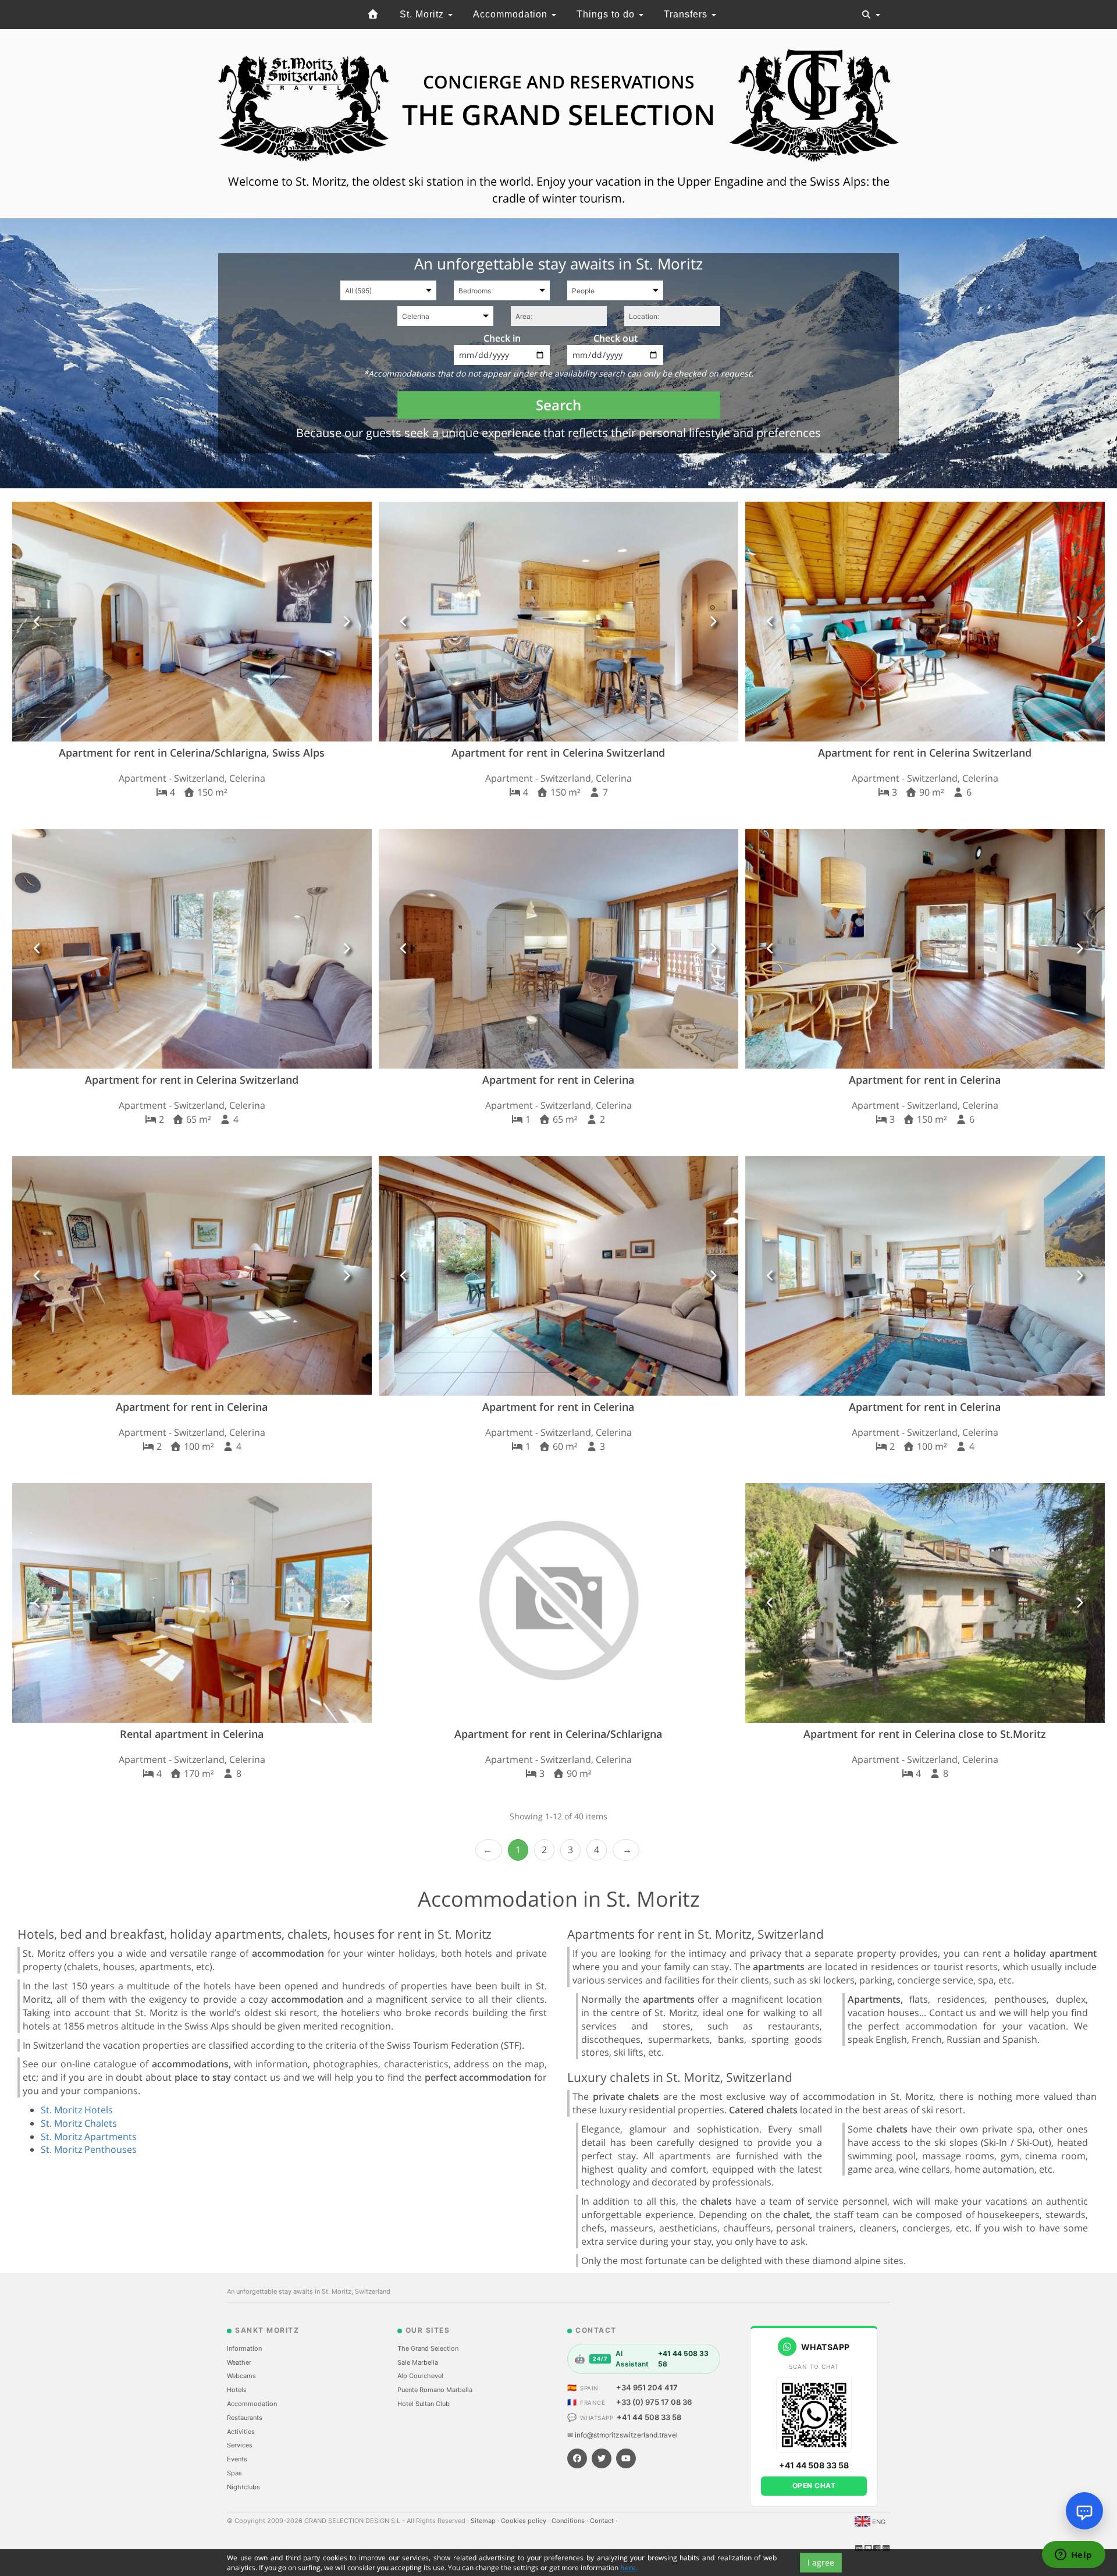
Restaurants (245, 2418)
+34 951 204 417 (647, 2387)
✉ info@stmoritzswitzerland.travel (622, 2435)
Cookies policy (524, 2521)
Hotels (237, 2390)
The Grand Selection (428, 2348)
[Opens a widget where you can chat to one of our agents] (1073, 2556)
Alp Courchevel (420, 2376)
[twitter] (602, 2458)
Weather (239, 2362)
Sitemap (484, 2521)
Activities (241, 2432)
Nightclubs (243, 2487)
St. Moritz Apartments (89, 2137)
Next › (626, 1850)
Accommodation (512, 14)
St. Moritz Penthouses (89, 2149)
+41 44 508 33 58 (649, 2417)
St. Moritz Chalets (79, 2123)
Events (237, 2459)
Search (558, 405)
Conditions (569, 2521)
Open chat (814, 2485)
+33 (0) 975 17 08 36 (654, 2402)
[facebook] (577, 2458)
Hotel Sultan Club (424, 2404)
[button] (38, 622)
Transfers (687, 14)
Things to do (607, 14)
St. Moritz (423, 14)
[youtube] (626, 2458)
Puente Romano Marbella (435, 2390)
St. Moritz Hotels (77, 2110)
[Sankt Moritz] (373, 15)
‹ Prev (489, 1850)
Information (244, 2348)
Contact (603, 2521)
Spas (234, 2473)
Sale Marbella (418, 2362)
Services (240, 2445)
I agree (821, 2562)
